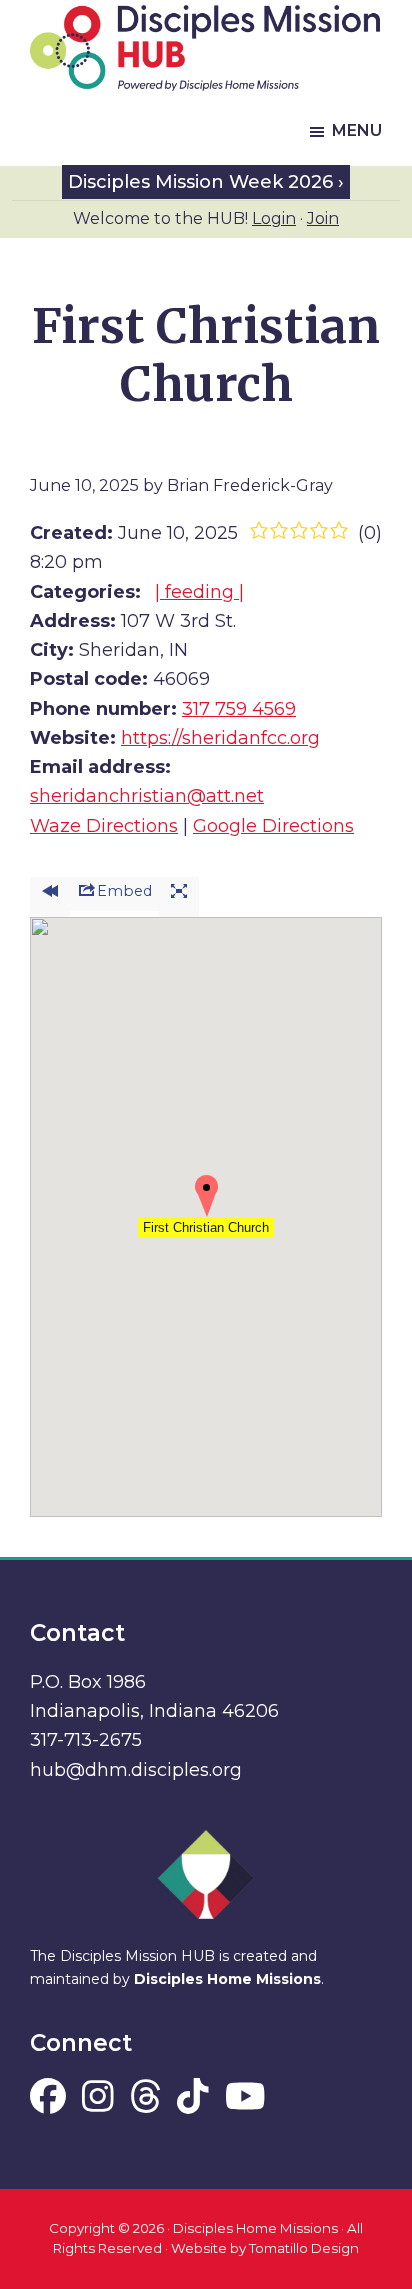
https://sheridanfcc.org (220, 738)
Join (323, 218)
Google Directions (273, 826)
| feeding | (199, 592)
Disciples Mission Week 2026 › (206, 182)
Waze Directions (104, 826)
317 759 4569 (239, 709)
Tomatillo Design (304, 2248)
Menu (357, 130)
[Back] (50, 897)
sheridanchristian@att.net (147, 796)
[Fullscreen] (179, 897)
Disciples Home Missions (227, 1979)
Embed (124, 891)
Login (274, 218)
